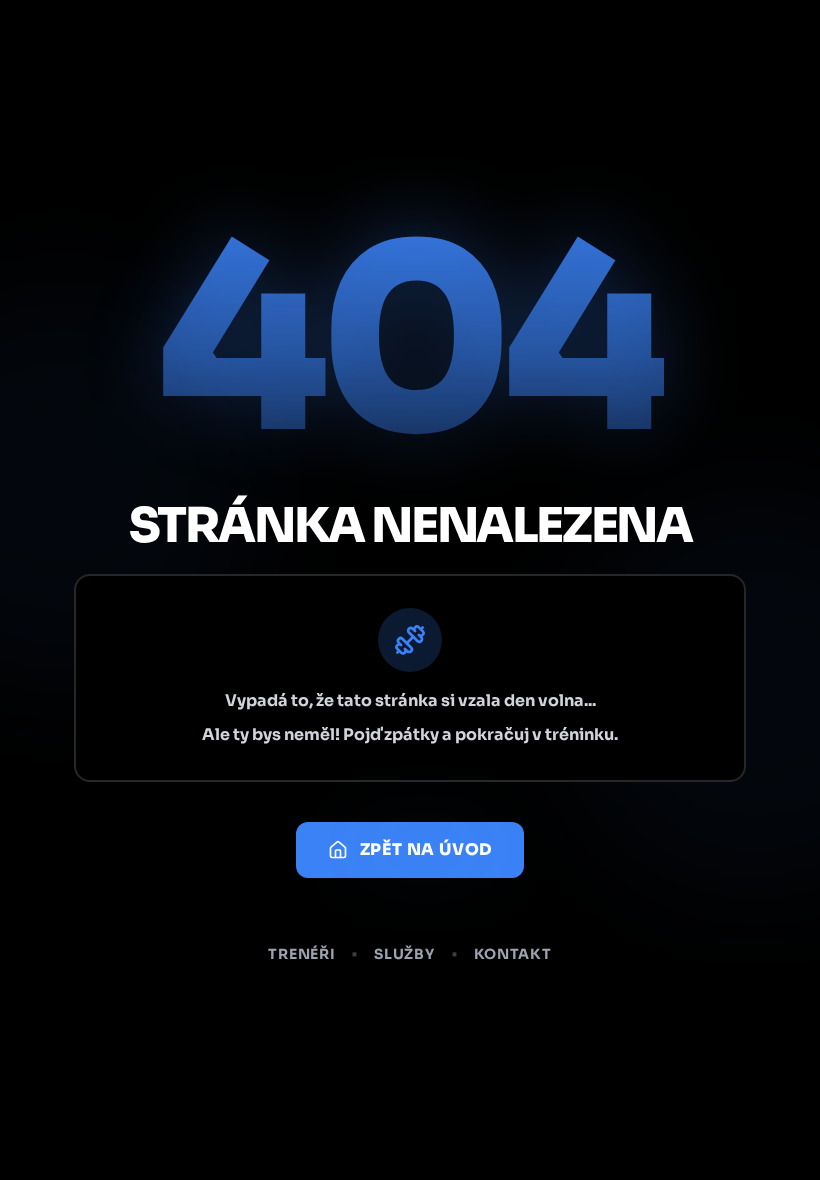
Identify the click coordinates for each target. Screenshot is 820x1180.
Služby (404, 954)
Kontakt (513, 954)
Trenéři (301, 954)
